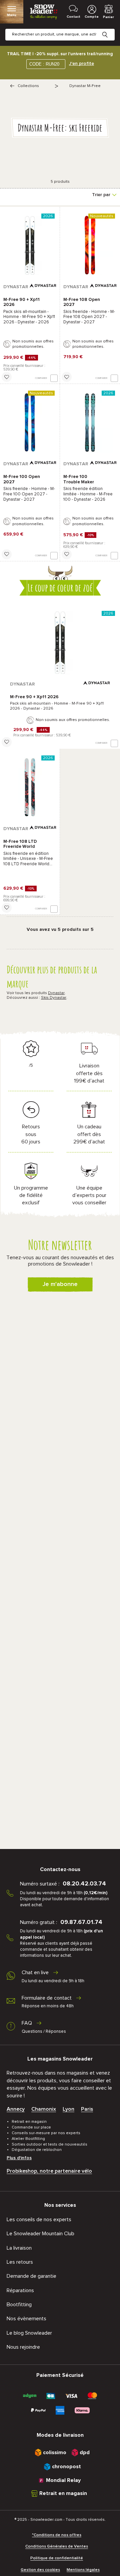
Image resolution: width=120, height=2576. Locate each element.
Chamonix (44, 2109)
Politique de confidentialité (57, 2558)
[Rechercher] (110, 29)
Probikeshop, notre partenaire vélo (49, 2171)
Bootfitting (19, 2305)
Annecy (16, 2109)
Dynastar (56, 993)
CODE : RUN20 (44, 64)
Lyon (68, 2109)
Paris (87, 2109)
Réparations (20, 2290)
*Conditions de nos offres (57, 2535)
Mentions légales (83, 2570)
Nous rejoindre (23, 2347)
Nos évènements (26, 2319)
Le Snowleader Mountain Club (40, 2234)
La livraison (19, 2248)
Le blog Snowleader (29, 2333)
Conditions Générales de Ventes (57, 2547)
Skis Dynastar (54, 998)
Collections (28, 86)
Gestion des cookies (40, 2570)
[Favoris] (7, 377)
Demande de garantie (31, 2276)
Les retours (20, 2262)
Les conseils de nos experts (39, 2220)
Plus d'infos (19, 2158)
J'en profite (81, 64)
